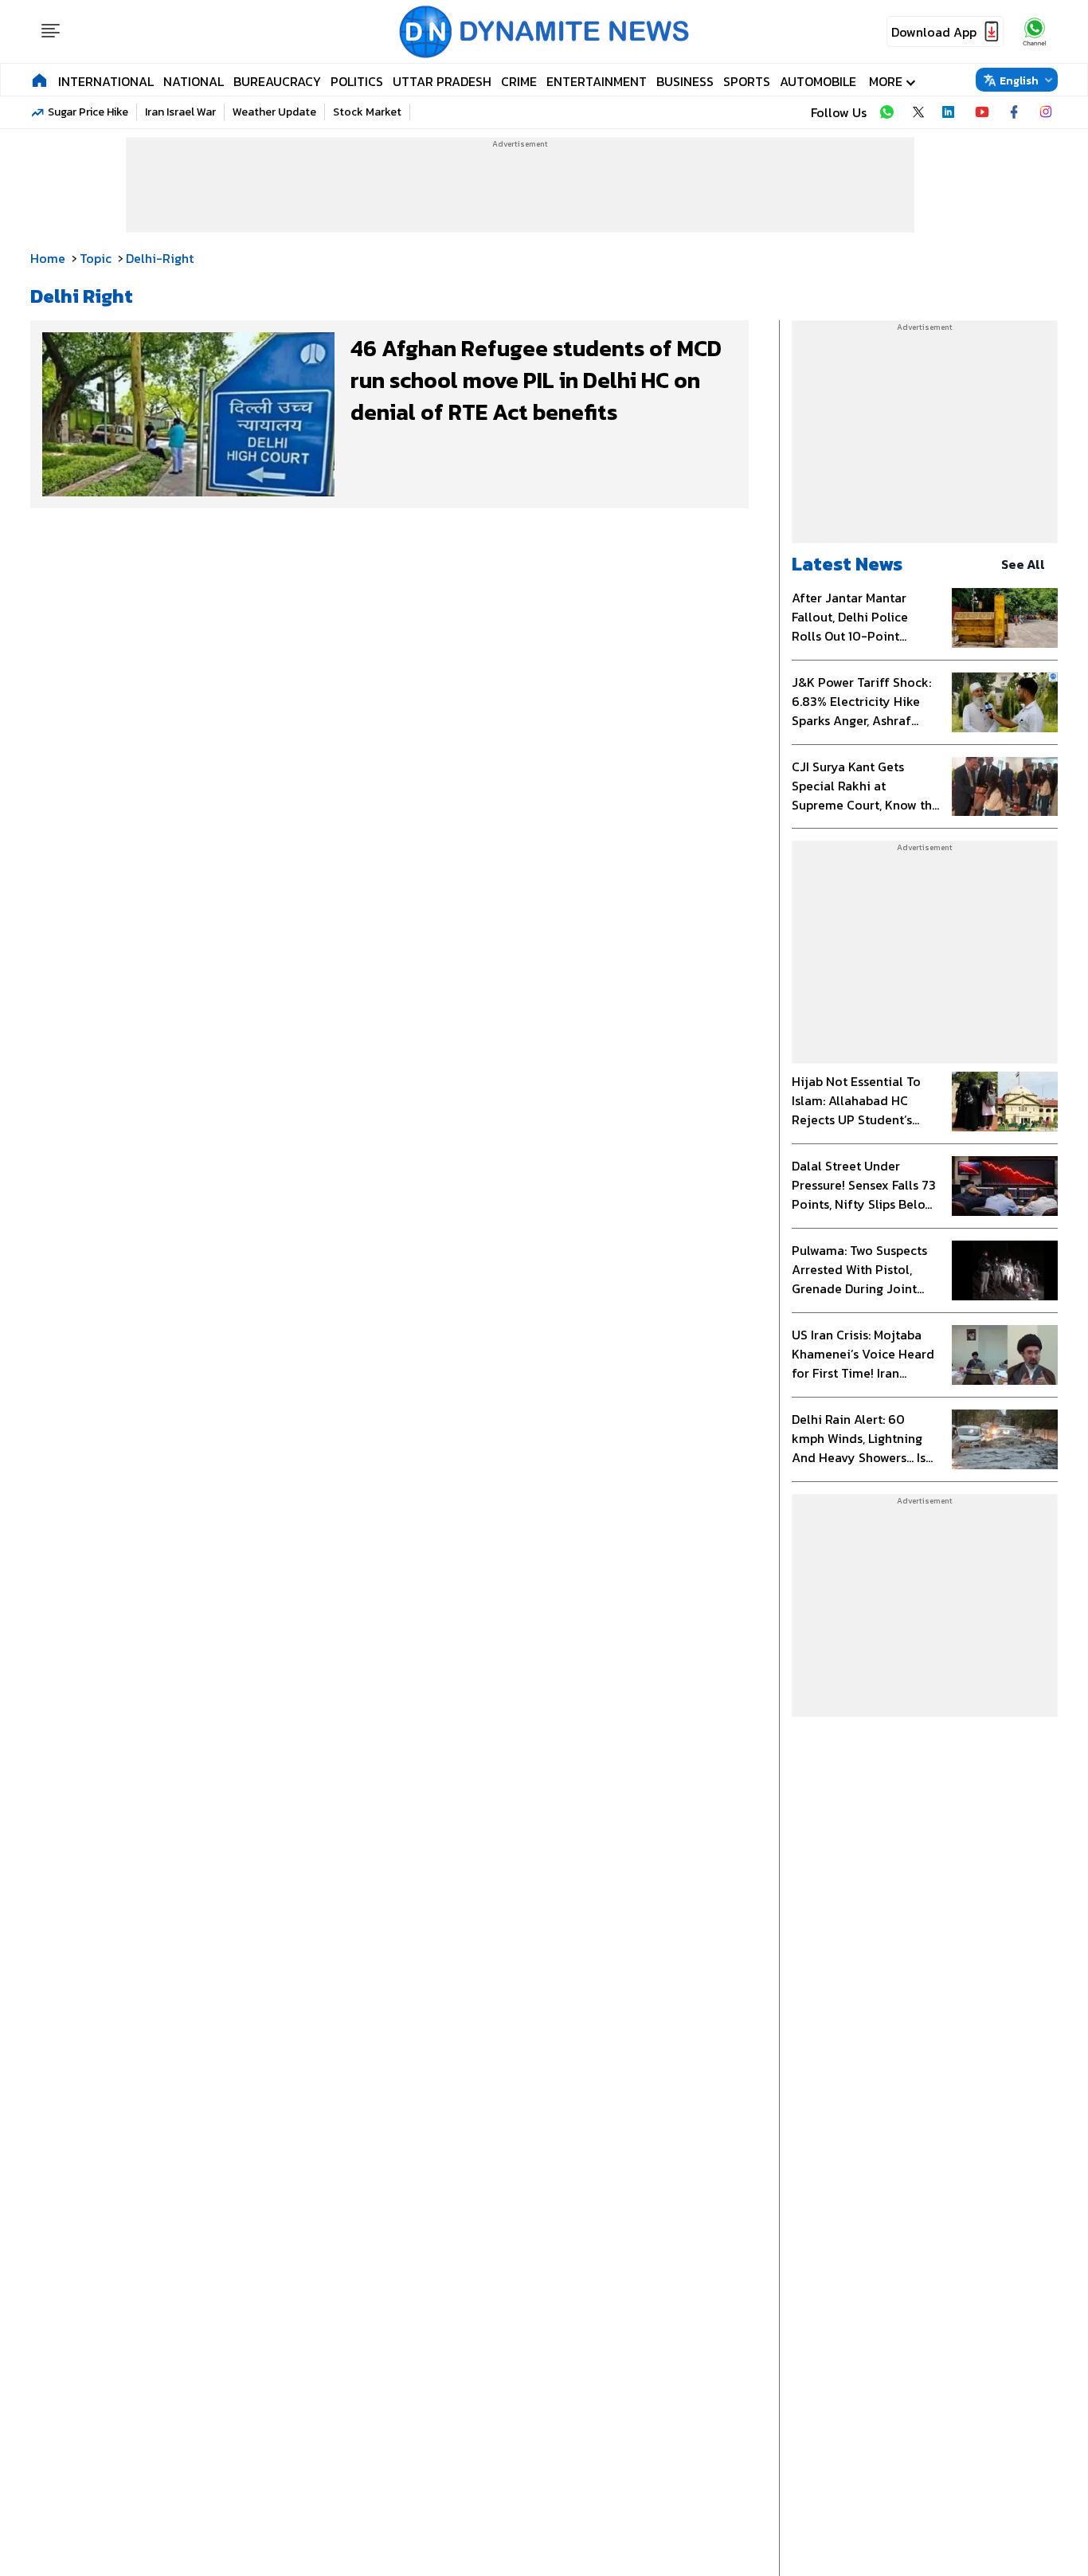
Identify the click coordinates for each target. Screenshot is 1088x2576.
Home (48, 258)
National (194, 81)
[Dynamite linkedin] (950, 112)
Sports (747, 81)
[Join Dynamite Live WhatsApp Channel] (886, 112)
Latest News (847, 564)
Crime (519, 81)
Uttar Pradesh (442, 81)
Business (685, 81)
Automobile (818, 81)
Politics (357, 81)
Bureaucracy (277, 81)
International (106, 81)
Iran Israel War (180, 112)
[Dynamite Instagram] (1046, 112)
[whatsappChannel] (1035, 31)
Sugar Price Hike (88, 112)
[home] (39, 80)
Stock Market (367, 112)
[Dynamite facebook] (1014, 112)
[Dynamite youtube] (982, 112)
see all (1023, 564)
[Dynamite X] (918, 112)
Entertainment (597, 81)
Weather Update (274, 112)
